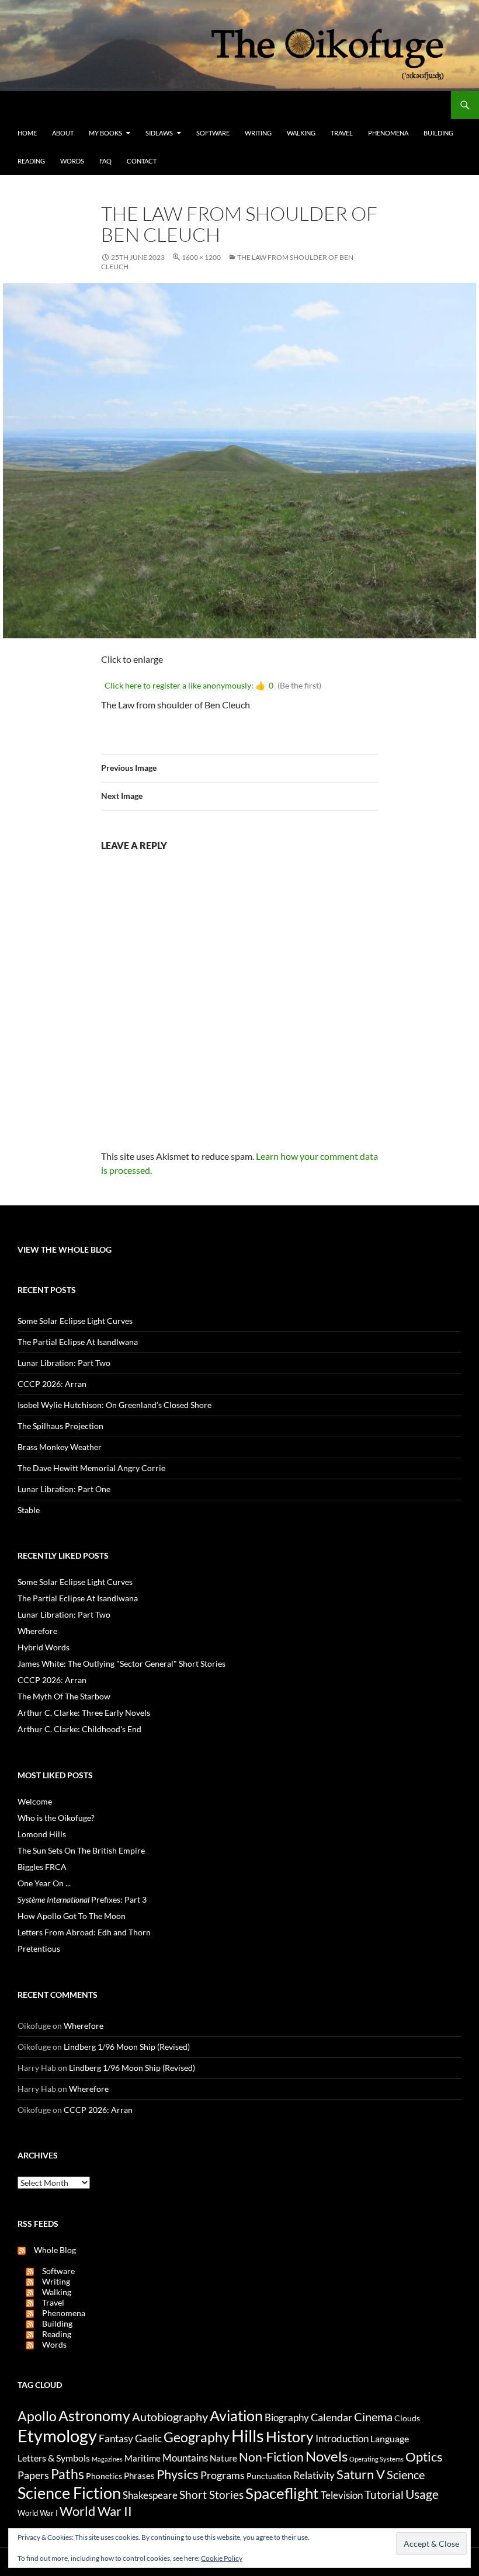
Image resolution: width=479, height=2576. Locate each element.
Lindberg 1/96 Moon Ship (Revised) (127, 2047)
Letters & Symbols (54, 2458)
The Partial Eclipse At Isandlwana (78, 1342)
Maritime (143, 2458)
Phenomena (388, 133)
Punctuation (269, 2476)
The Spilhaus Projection (60, 1426)
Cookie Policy (222, 2558)
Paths (67, 2474)
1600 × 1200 (201, 257)
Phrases (139, 2476)
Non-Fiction (271, 2457)
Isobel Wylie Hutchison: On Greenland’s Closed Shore (114, 1405)
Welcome (35, 1801)
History (290, 2436)
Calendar (332, 2417)
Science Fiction (69, 2493)
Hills (248, 2436)
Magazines (107, 2459)
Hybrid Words (44, 1647)
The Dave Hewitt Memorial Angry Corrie (91, 1468)
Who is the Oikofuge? (56, 1818)
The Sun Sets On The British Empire (81, 1850)
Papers (33, 2475)
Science (406, 2474)
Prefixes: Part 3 (82, 1899)
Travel (342, 133)
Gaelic (148, 2439)
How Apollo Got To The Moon (72, 1916)
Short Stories (211, 2495)
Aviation (236, 2415)
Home (27, 133)
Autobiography (170, 2417)
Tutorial (384, 2495)
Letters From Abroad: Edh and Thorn (84, 1932)
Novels (327, 2456)
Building (438, 133)
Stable (29, 1510)
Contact (142, 161)
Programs (223, 2475)
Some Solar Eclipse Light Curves (75, 1321)
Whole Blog (51, 2250)
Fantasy (116, 2439)
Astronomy (94, 2416)
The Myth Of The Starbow (64, 1696)
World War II (96, 2511)
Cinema (373, 2417)
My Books (105, 133)
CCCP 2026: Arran (52, 1384)
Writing (258, 133)
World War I (38, 2513)
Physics (178, 2474)
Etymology (57, 2436)
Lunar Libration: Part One (64, 1489)
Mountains (185, 2458)
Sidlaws (159, 133)
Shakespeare (150, 2495)
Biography (287, 2418)
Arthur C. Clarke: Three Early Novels (84, 1713)
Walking (301, 133)
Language (390, 2438)
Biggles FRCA (42, 1867)
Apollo (37, 2416)
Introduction (342, 2438)
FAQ (105, 161)
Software (213, 133)
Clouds (407, 2418)
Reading (31, 161)
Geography (197, 2437)
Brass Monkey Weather (60, 1447)
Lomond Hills (42, 1834)
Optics (424, 2457)
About (63, 133)
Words (72, 161)
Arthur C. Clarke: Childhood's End (79, 1729)
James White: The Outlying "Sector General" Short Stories (122, 1664)
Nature (223, 2458)
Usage (422, 2494)
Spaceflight (282, 2493)
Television (342, 2495)
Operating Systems (376, 2459)
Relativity (314, 2476)
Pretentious (39, 1948)
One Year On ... (44, 1883)
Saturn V (361, 2474)
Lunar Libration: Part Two (64, 1363)
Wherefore (37, 1631)
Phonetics (104, 2476)
